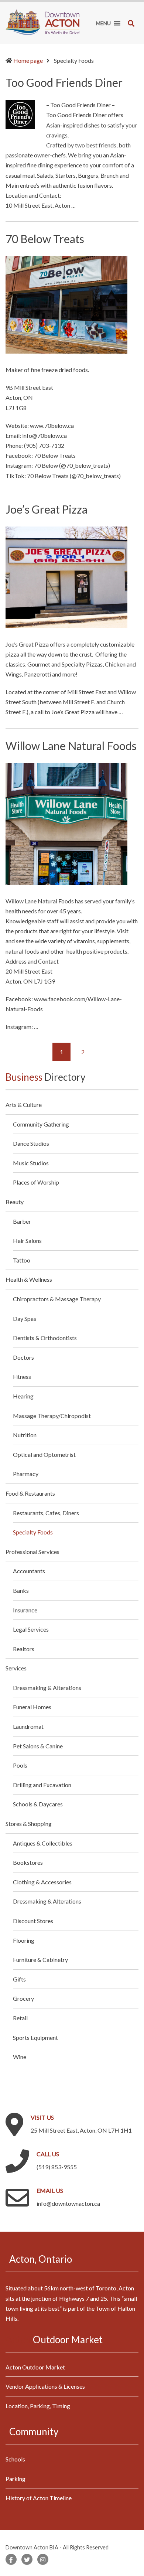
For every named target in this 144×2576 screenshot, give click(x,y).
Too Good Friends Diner (64, 82)
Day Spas (25, 1318)
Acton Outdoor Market (35, 2367)
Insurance (25, 1610)
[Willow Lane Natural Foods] (66, 823)
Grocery (23, 1998)
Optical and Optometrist (44, 1454)
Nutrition (25, 1435)
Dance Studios (31, 1143)
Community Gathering (41, 1124)
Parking (16, 2479)
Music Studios (31, 1163)
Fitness (22, 1376)
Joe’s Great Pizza (47, 509)
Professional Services (32, 1552)
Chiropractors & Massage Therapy (57, 1299)
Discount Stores (33, 1921)
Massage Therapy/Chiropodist (52, 1416)
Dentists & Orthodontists (45, 1338)
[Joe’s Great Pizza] (66, 576)
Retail (20, 2018)
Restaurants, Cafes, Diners (46, 1513)
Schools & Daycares (38, 1804)
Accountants (29, 1571)
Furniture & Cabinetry (40, 1960)
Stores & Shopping (29, 1824)
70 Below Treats (45, 239)
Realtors (24, 1649)
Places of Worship (36, 1182)
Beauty (15, 1202)
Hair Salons (27, 1241)
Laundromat (28, 1726)
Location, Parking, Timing (38, 2406)
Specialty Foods (33, 1532)
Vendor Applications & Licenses (45, 2386)
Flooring (24, 1940)
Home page (28, 60)
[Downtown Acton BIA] (42, 21)
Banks (21, 1590)
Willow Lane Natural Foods (71, 746)
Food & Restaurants (30, 1493)
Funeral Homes (32, 1707)
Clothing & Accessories (42, 1882)
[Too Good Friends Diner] (20, 114)
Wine (20, 2057)
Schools (15, 2459)
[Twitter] (27, 2559)
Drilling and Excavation (42, 1785)
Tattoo (22, 1260)
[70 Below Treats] (66, 304)
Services (16, 1668)
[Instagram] (43, 2559)
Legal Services (31, 1629)
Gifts (19, 1979)
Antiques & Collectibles (43, 1843)
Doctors (23, 1357)
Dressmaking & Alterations (47, 1688)
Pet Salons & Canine (38, 1746)
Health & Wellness (29, 1279)
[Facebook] (11, 2559)
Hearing (23, 1396)
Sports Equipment (35, 2037)
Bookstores (28, 1862)
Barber (22, 1221)
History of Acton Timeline (39, 2498)
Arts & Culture (24, 1105)
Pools (20, 1765)
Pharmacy (26, 1474)
